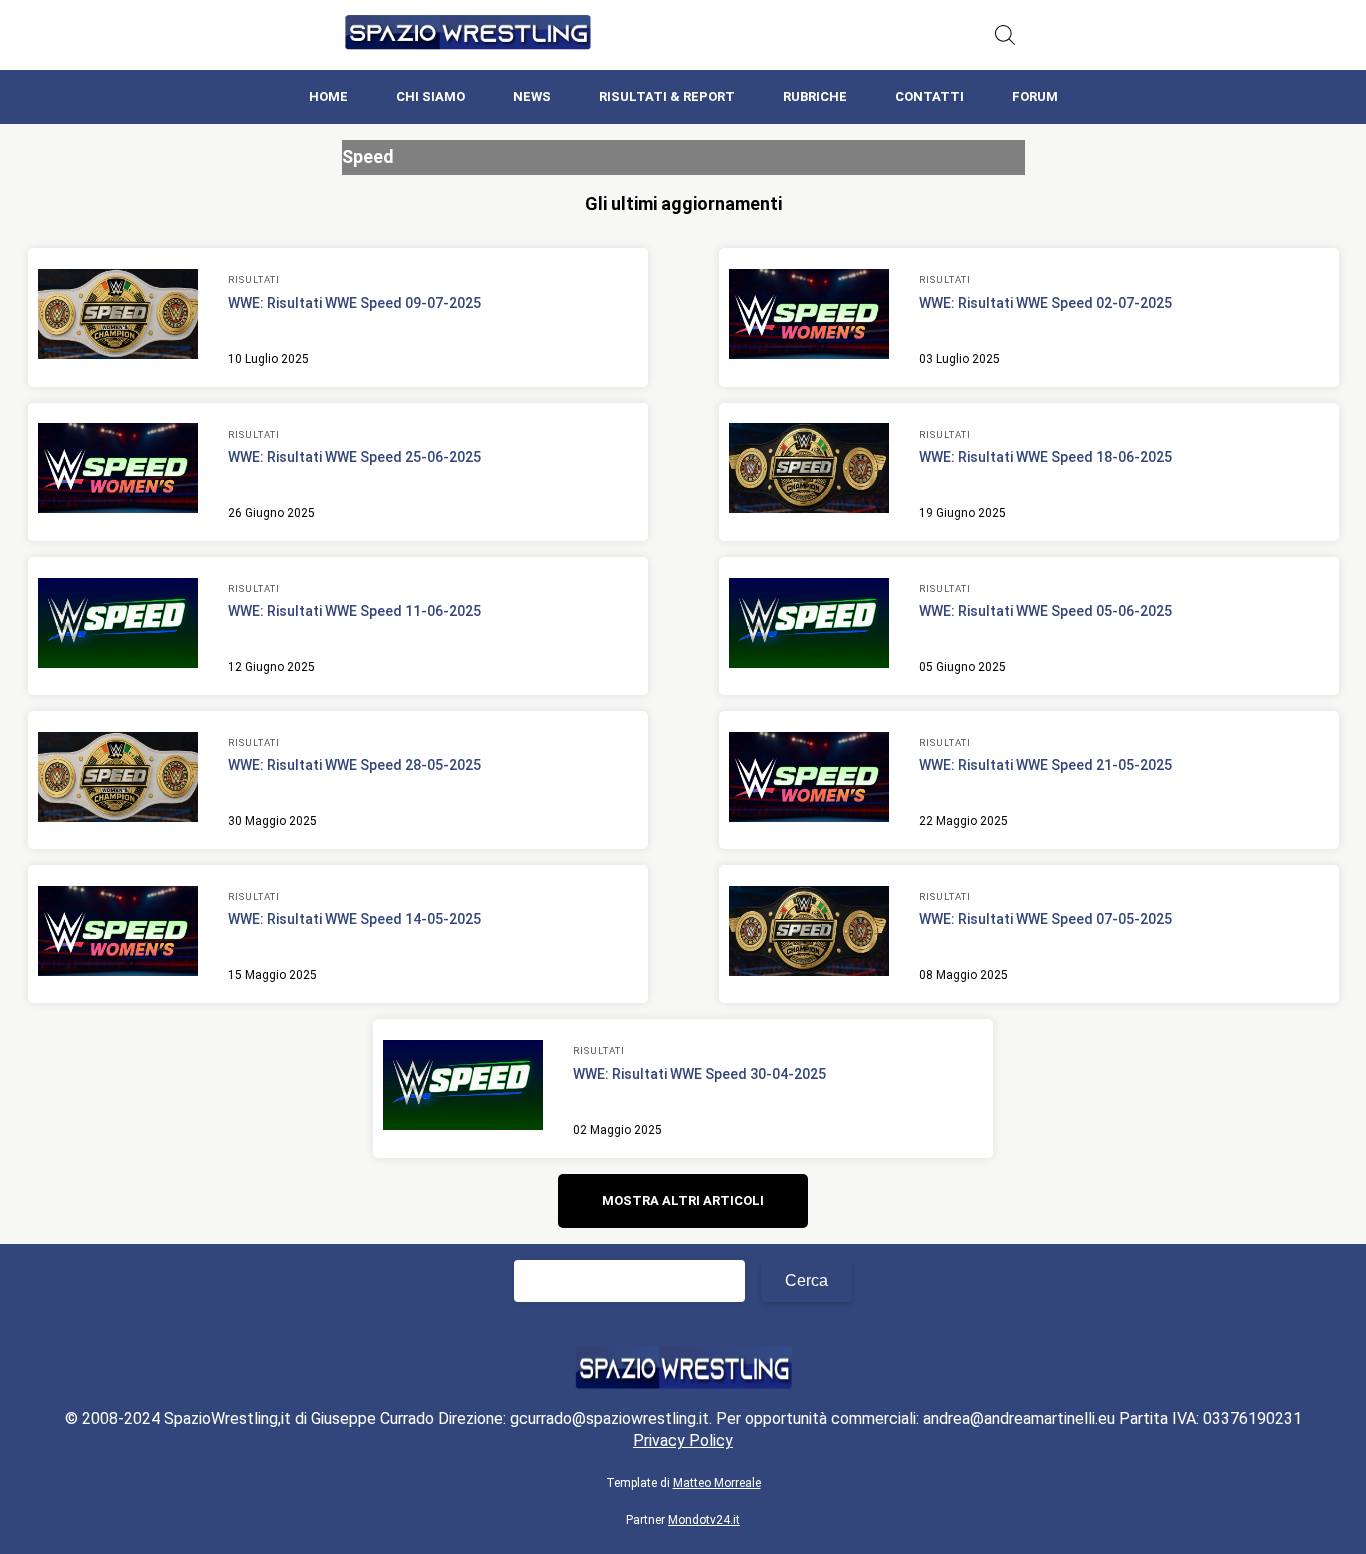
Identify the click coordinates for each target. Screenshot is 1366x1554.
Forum (1035, 96)
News (532, 96)
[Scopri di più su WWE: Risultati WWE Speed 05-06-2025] (809, 626)
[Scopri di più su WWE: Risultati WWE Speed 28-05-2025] (118, 780)
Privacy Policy (683, 1440)
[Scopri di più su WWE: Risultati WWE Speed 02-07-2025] (809, 317)
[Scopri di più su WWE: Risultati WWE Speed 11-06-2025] (118, 626)
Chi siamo (430, 96)
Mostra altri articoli (683, 1200)
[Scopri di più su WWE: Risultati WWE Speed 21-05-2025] (809, 780)
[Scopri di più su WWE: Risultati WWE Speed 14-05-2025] (118, 934)
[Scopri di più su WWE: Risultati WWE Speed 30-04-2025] (463, 1088)
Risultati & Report (667, 96)
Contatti (929, 96)
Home (328, 96)
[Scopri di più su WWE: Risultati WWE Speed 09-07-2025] (118, 317)
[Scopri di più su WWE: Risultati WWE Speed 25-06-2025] (118, 471)
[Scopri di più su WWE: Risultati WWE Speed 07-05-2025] (809, 934)
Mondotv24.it (704, 1520)
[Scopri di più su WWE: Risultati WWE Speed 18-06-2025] (809, 471)
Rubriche (815, 96)
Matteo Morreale (717, 1483)
